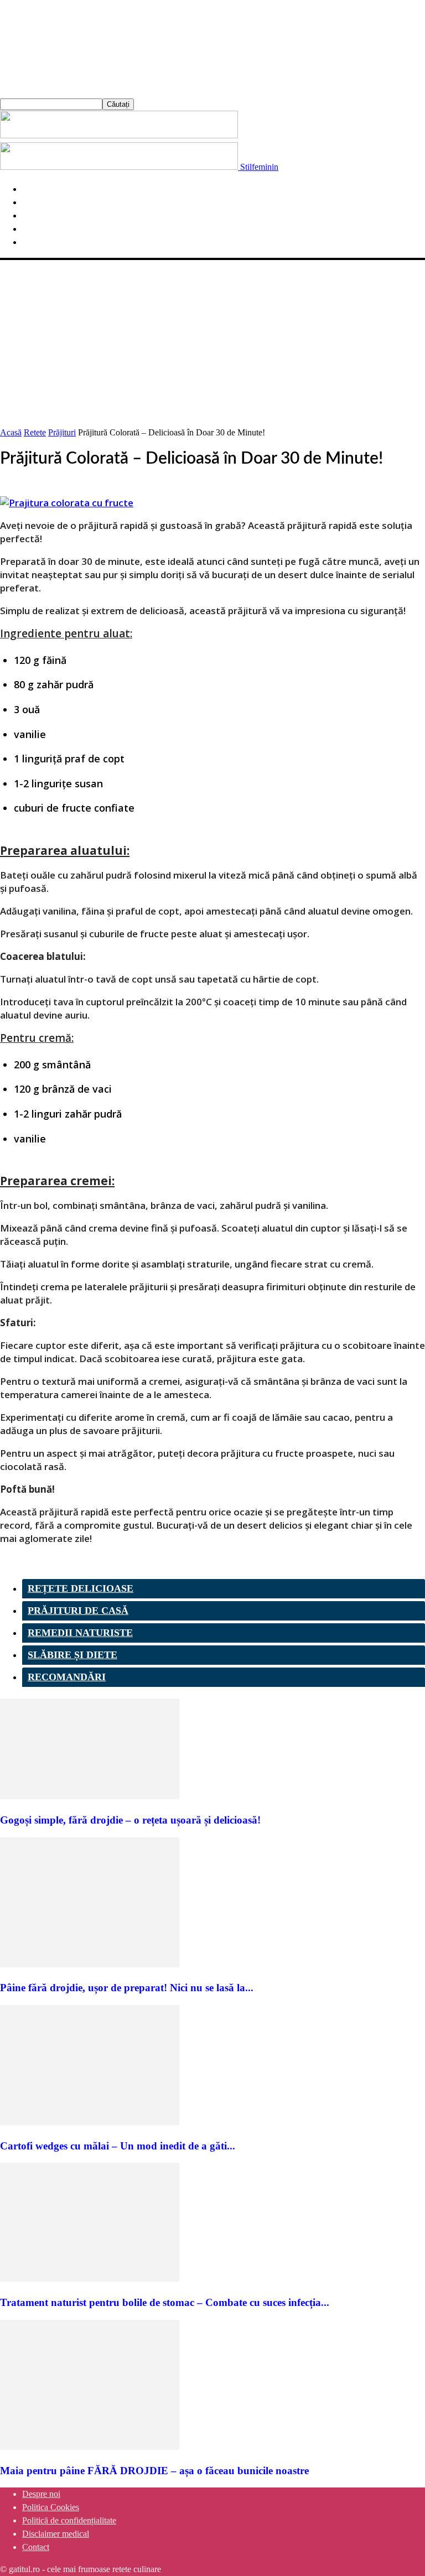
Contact (36, 2547)
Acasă (11, 432)
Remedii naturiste (80, 1633)
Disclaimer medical (56, 2534)
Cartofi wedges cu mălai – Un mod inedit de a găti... (118, 2146)
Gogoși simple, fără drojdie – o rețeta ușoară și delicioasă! (130, 1820)
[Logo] (119, 135)
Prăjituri (62, 432)
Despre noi (41, 2494)
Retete (35, 432)
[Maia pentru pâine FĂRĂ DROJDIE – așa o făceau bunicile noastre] (90, 2447)
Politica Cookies (51, 2507)
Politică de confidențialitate (69, 2520)
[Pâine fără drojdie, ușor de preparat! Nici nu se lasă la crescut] (90, 1964)
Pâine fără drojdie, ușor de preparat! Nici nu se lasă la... (127, 1988)
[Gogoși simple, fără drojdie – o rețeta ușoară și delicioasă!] (90, 1796)
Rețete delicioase (81, 1588)
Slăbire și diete (72, 1655)
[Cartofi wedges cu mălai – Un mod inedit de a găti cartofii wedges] (90, 2122)
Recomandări (67, 1677)
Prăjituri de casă (78, 1611)
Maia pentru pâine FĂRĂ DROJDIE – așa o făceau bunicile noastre (154, 2471)
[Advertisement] (212, 343)
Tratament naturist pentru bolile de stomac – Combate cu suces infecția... (165, 2302)
